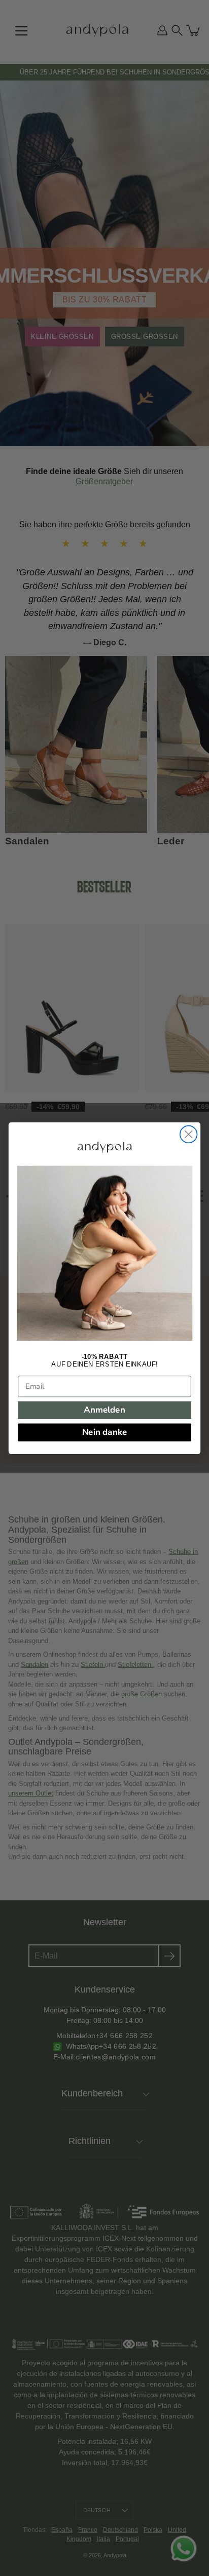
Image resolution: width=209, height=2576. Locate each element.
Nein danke (104, 1432)
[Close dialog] (189, 1134)
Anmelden (104, 1410)
